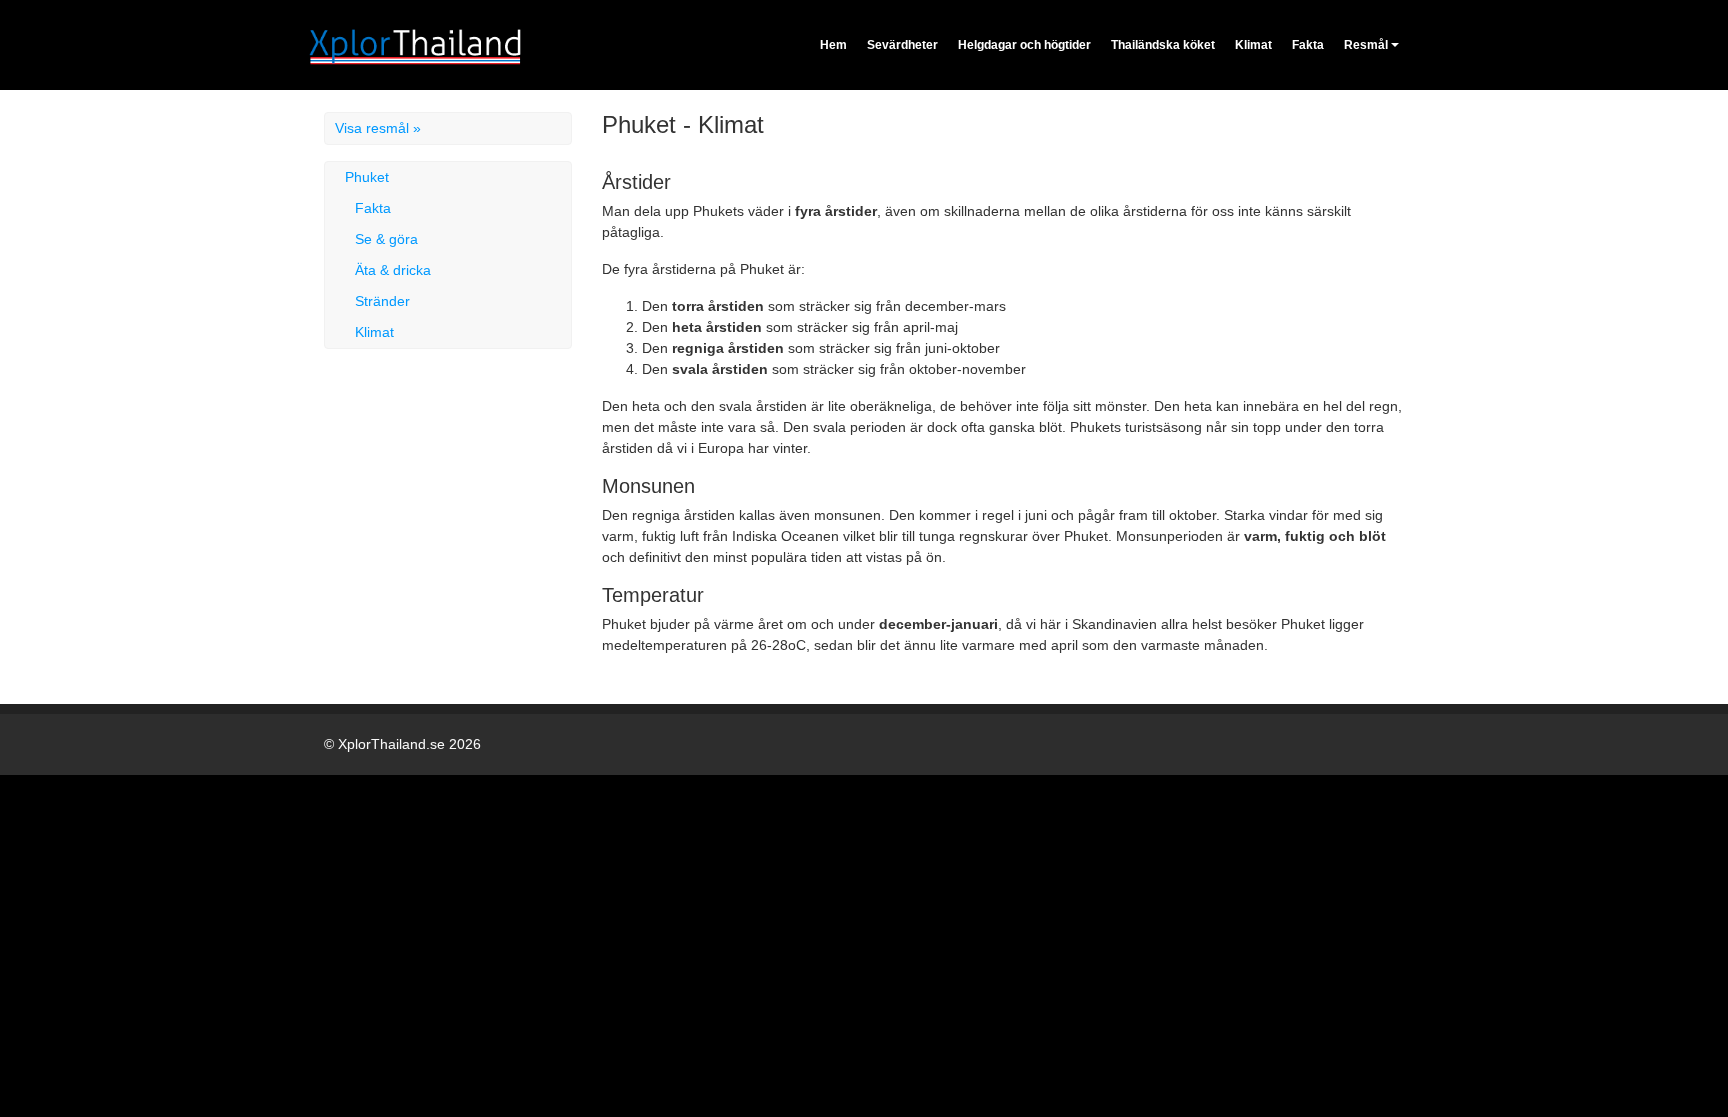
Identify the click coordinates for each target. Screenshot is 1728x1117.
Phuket (367, 177)
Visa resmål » (378, 128)
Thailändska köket (1163, 45)
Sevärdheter (902, 45)
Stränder (382, 301)
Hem (833, 45)
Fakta (1308, 45)
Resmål (1366, 45)
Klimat (1253, 45)
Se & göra (386, 239)
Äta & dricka (393, 270)
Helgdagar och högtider (1024, 45)
